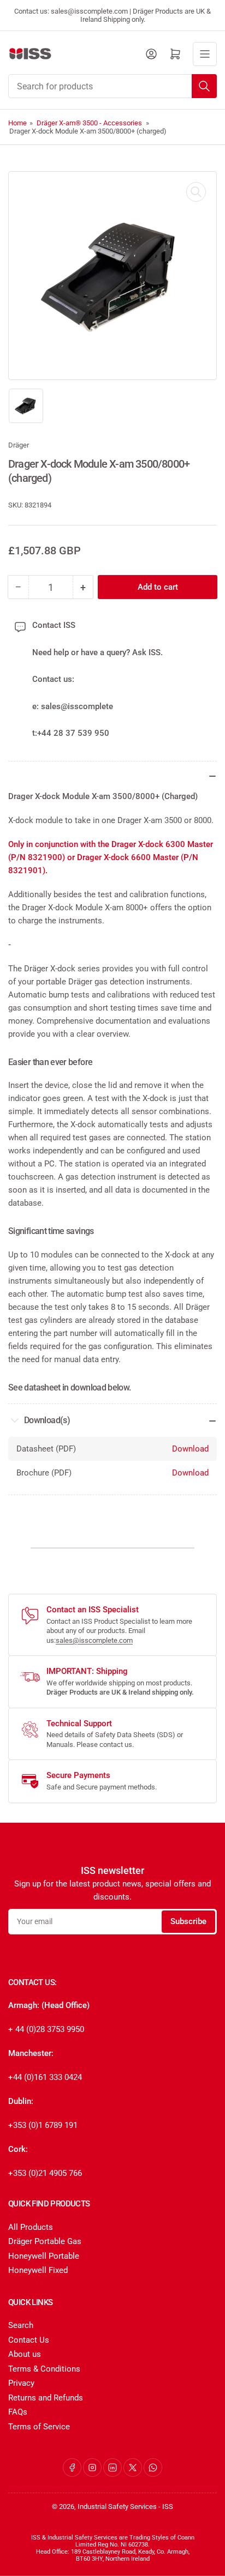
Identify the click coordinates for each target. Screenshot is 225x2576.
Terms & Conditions (44, 2369)
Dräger (19, 445)
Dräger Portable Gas (45, 2241)
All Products (31, 2227)
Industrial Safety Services (117, 2507)
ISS (168, 2507)
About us (25, 2354)
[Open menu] (205, 54)
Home (17, 123)
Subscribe (188, 1921)
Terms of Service (39, 2427)
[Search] (204, 86)
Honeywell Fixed (38, 2270)
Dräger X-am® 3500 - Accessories (89, 123)
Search (21, 2325)
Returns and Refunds (46, 2398)
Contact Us (29, 2340)
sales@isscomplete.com (94, 1640)
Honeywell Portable (44, 2256)
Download (190, 1449)
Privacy (21, 2383)
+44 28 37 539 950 (73, 733)
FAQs (18, 2412)
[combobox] (112, 86)
